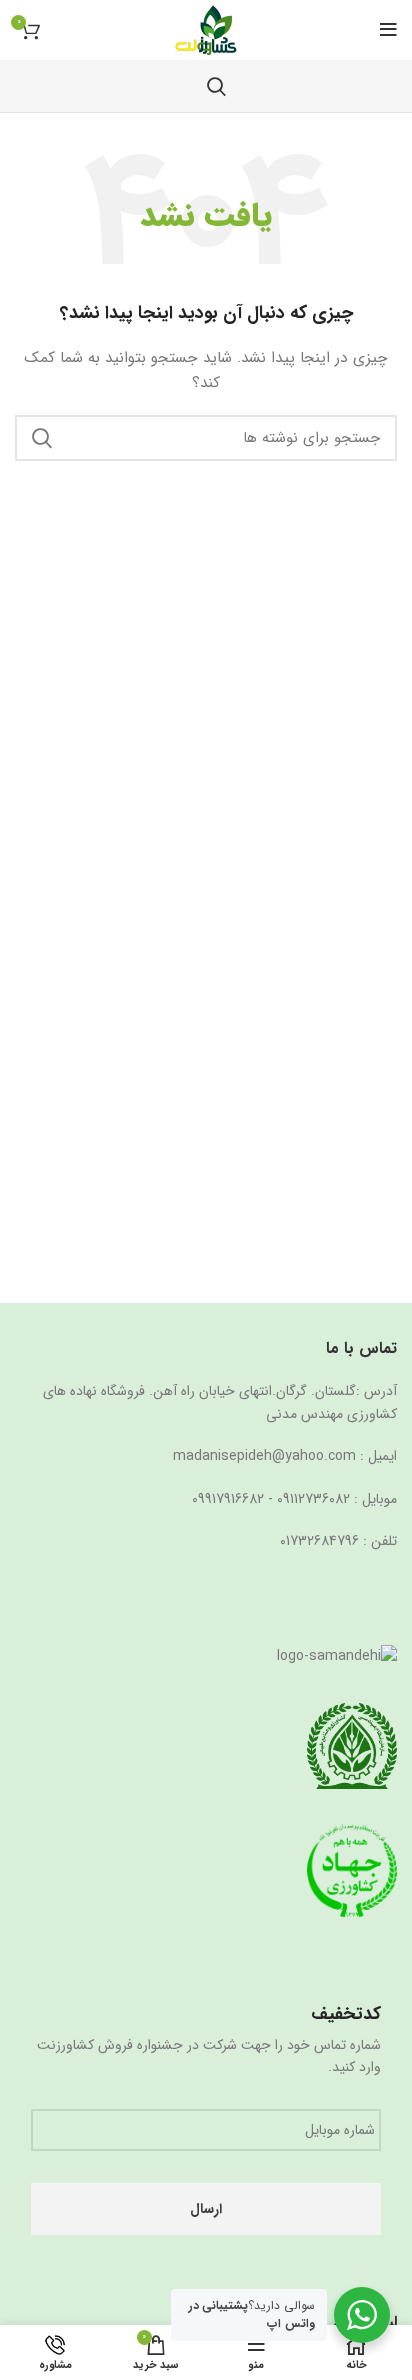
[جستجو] (216, 86)
